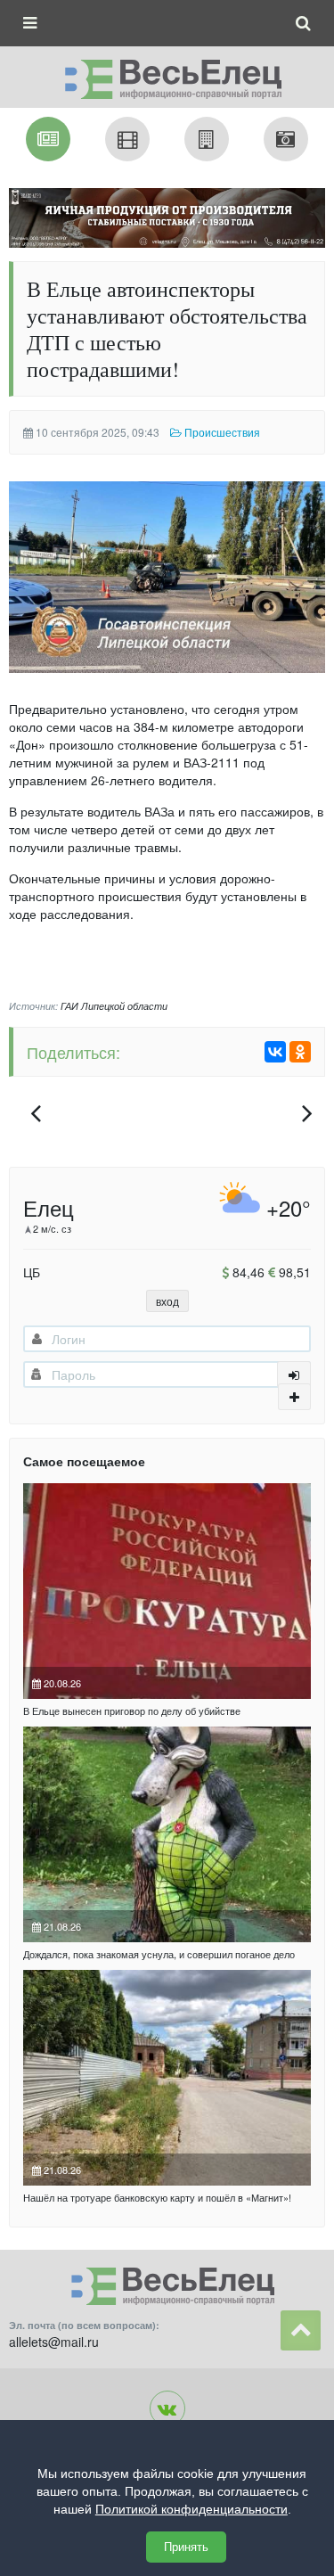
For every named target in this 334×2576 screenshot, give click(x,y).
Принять (186, 2547)
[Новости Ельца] (48, 139)
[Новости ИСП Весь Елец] (167, 74)
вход (167, 1301)
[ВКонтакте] (275, 1052)
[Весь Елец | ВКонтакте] (167, 2408)
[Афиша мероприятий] (127, 139)
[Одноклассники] (300, 1052)
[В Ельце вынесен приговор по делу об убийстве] (167, 1591)
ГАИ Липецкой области (114, 1006)
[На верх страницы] (301, 2330)
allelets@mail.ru (54, 2342)
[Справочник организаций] (207, 139)
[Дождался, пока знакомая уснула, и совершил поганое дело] (167, 1834)
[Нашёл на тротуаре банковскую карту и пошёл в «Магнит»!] (167, 2078)
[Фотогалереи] (286, 139)
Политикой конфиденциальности (191, 2509)
